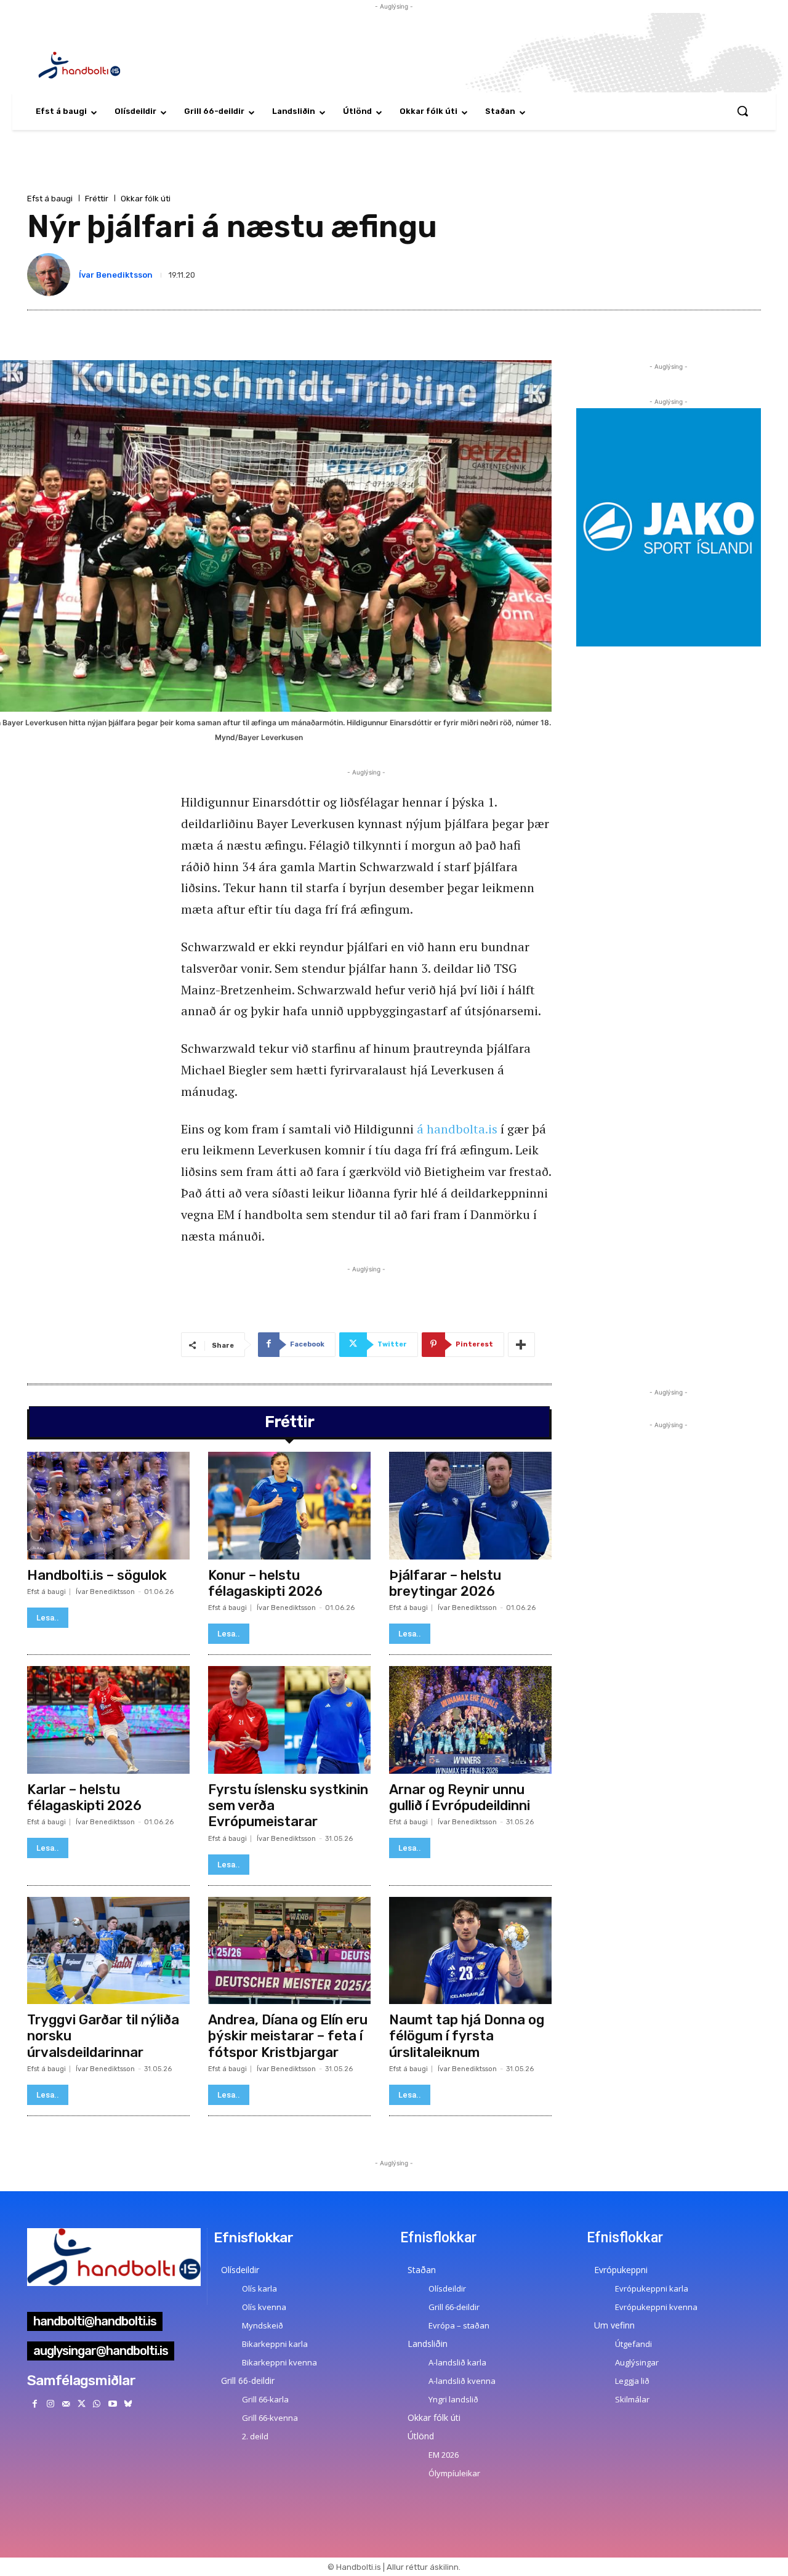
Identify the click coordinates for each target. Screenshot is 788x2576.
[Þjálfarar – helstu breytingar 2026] (470, 1505)
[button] (742, 111)
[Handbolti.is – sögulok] (108, 1505)
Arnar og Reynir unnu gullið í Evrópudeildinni (460, 1797)
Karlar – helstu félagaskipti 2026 (84, 1797)
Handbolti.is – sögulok (97, 1575)
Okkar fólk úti (146, 199)
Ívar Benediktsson (116, 275)
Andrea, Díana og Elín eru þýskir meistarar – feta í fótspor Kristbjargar (288, 2036)
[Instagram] (50, 2404)
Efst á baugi (50, 199)
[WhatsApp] (97, 2404)
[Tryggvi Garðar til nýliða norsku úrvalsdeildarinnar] (108, 1950)
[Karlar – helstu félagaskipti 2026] (108, 1720)
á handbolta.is (457, 1129)
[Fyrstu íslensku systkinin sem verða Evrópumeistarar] (289, 1720)
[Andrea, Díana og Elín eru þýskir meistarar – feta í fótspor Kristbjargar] (289, 1950)
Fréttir (97, 199)
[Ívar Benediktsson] (51, 275)
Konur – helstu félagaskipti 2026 (265, 1583)
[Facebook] (35, 2404)
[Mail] (66, 2404)
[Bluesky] (128, 2404)
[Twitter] (82, 2404)
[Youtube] (112, 2404)
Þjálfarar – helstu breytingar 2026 (445, 1583)
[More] (521, 1345)
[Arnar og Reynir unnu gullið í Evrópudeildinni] (470, 1720)
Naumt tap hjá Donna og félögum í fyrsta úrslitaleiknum (467, 2036)
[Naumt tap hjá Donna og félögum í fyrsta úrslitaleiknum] (470, 1950)
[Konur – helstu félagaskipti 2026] (289, 1505)
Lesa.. (48, 1618)
